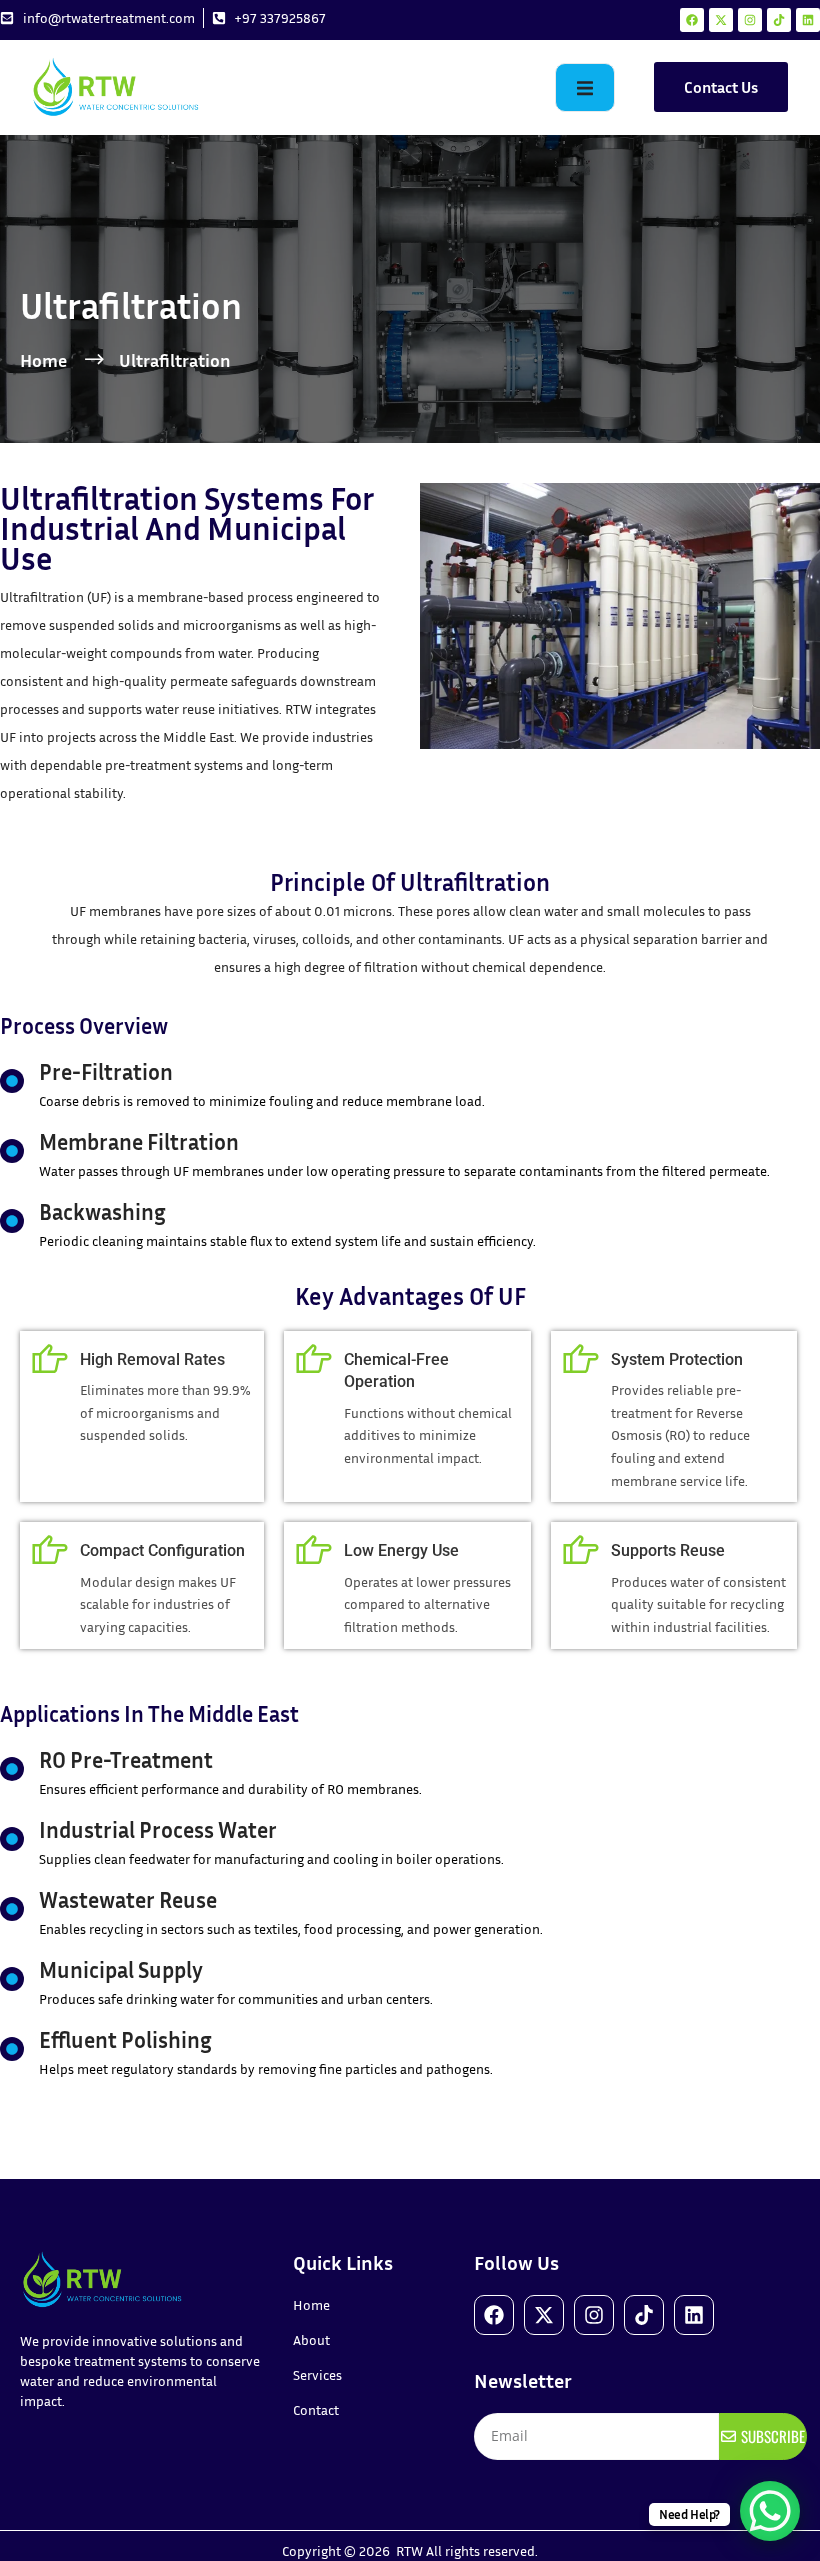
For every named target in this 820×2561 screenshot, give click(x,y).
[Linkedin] (808, 20)
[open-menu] (585, 87)
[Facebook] (692, 20)
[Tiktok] (779, 20)
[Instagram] (750, 20)
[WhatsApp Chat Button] (770, 2511)
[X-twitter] (721, 20)
